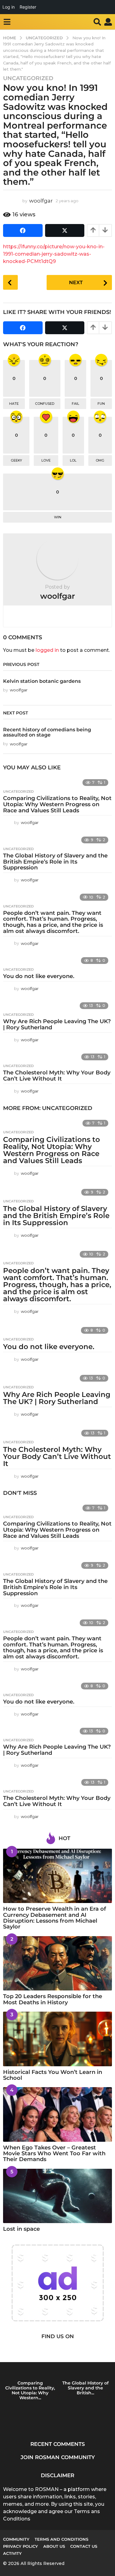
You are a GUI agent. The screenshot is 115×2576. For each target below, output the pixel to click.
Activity (12, 2553)
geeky (16, 460)
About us (54, 2546)
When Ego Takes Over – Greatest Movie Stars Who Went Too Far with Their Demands (54, 2154)
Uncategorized (28, 78)
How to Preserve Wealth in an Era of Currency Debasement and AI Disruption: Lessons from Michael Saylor (55, 1918)
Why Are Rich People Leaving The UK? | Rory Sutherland (57, 1024)
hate (14, 404)
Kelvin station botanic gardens (42, 681)
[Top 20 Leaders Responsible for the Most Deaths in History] (57, 1963)
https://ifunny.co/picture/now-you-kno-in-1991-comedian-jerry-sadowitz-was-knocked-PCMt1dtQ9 (54, 254)
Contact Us (84, 2546)
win (58, 517)
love (46, 460)
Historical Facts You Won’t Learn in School (53, 2075)
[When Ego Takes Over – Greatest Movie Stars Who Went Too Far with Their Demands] (57, 2114)
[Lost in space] (57, 2196)
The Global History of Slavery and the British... (85, 2388)
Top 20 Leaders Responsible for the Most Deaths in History (53, 1999)
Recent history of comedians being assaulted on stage (47, 732)
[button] (7, 22)
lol (73, 460)
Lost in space (21, 2229)
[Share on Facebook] (23, 230)
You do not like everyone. (39, 976)
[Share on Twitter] (65, 230)
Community (16, 2539)
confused (45, 404)
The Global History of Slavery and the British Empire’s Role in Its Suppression (55, 862)
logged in (47, 650)
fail (75, 404)
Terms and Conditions (61, 2539)
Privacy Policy (21, 2546)
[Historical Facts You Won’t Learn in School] (57, 2039)
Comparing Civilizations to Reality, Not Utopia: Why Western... (30, 2390)
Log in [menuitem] (9, 7)
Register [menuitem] (28, 7)
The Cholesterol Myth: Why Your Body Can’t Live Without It (57, 1076)
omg (100, 460)
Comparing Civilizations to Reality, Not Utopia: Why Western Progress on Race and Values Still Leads (57, 804)
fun (101, 404)
